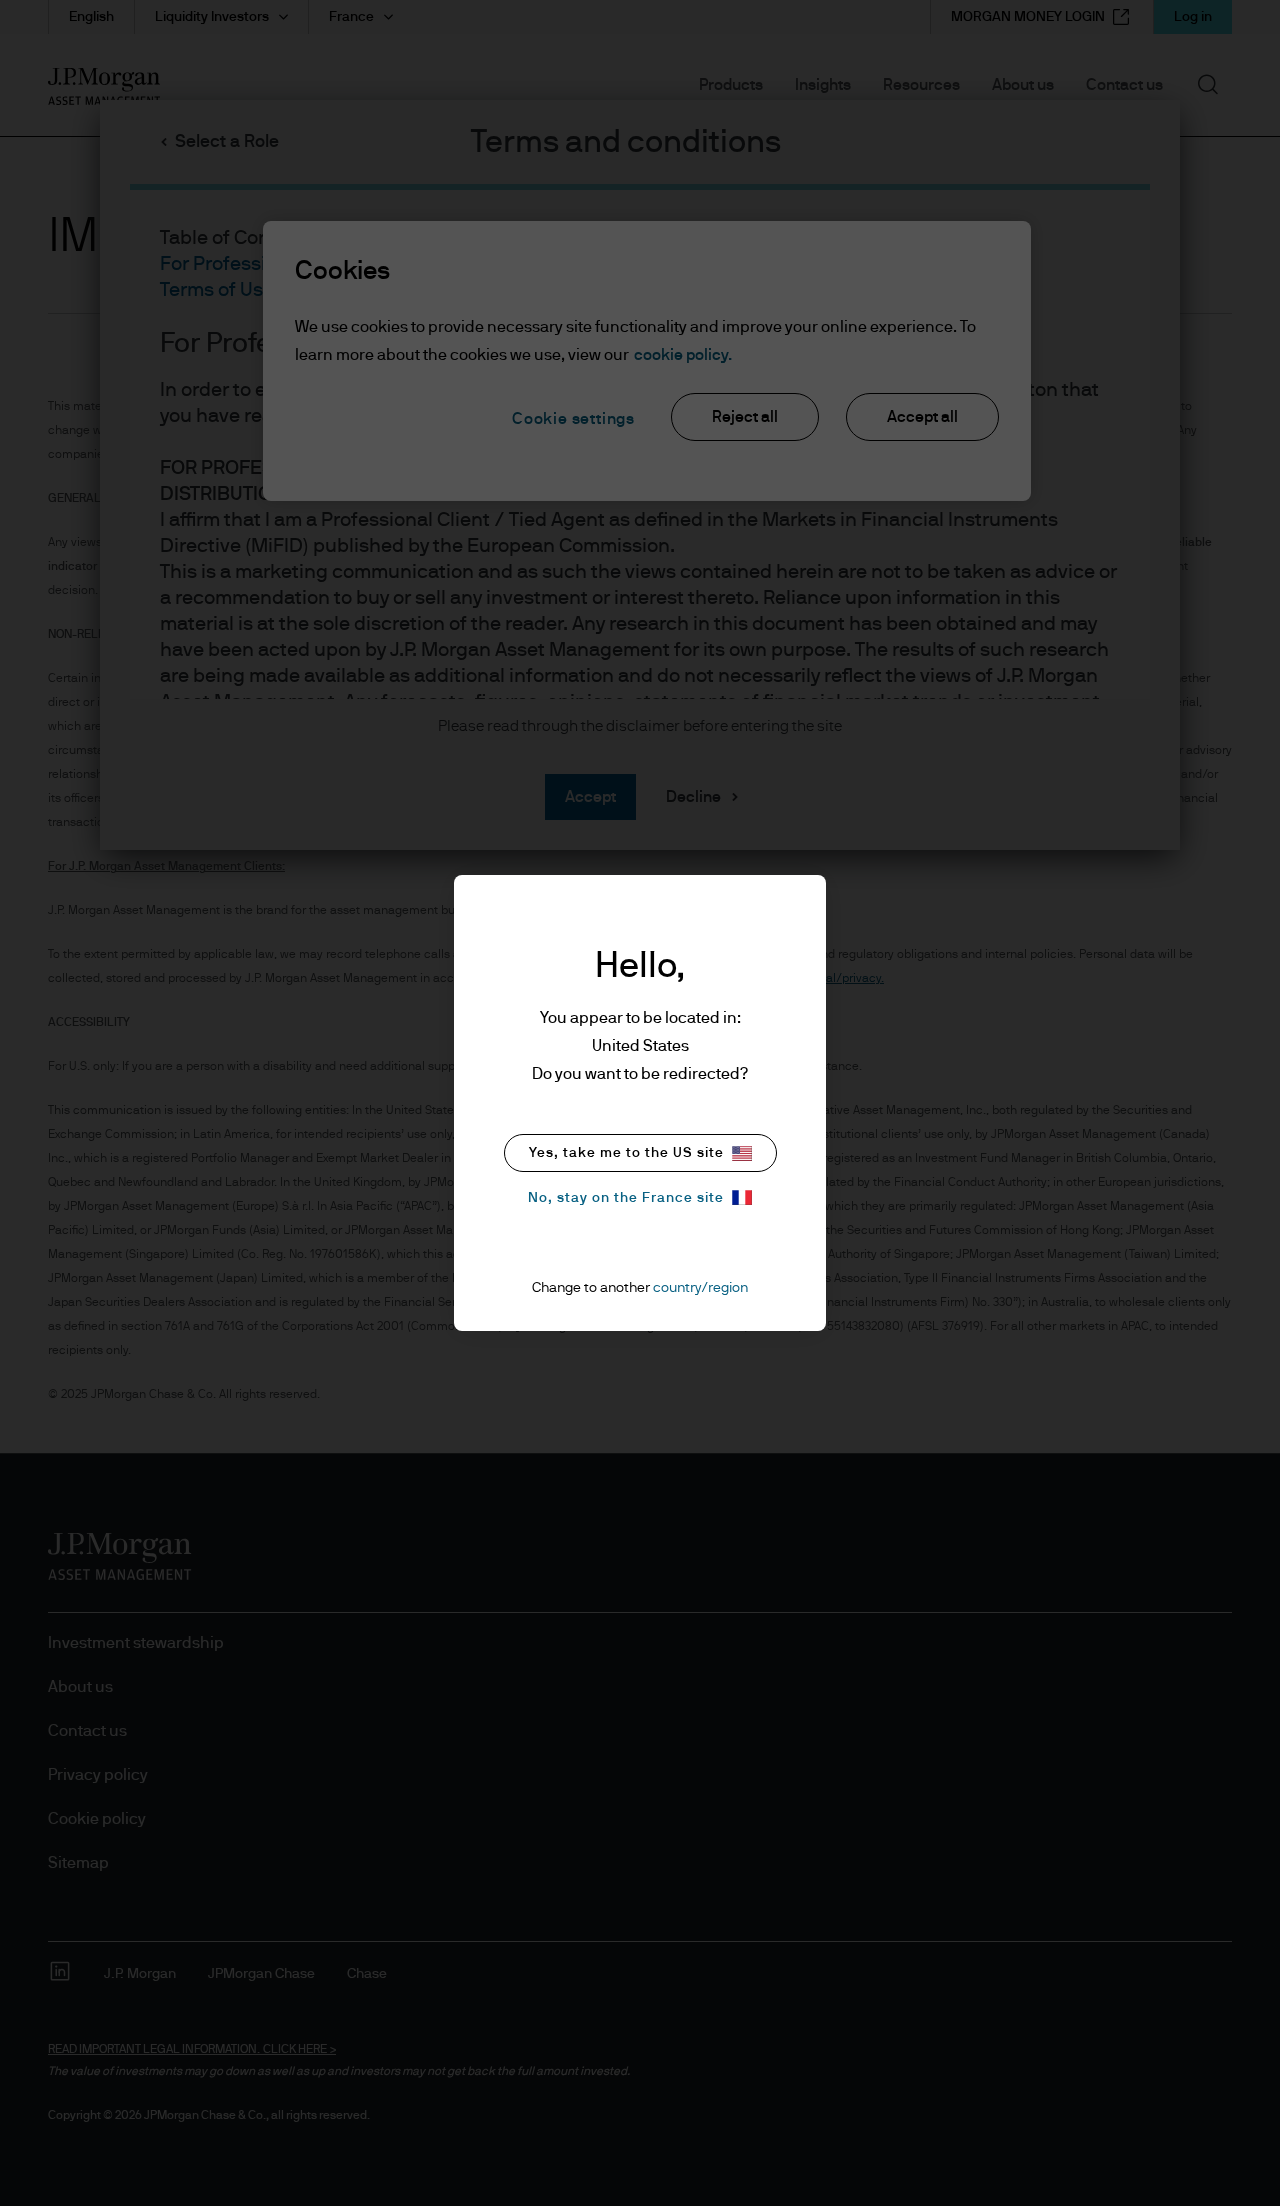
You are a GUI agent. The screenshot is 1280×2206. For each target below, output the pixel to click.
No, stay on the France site (626, 1198)
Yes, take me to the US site (626, 1153)
